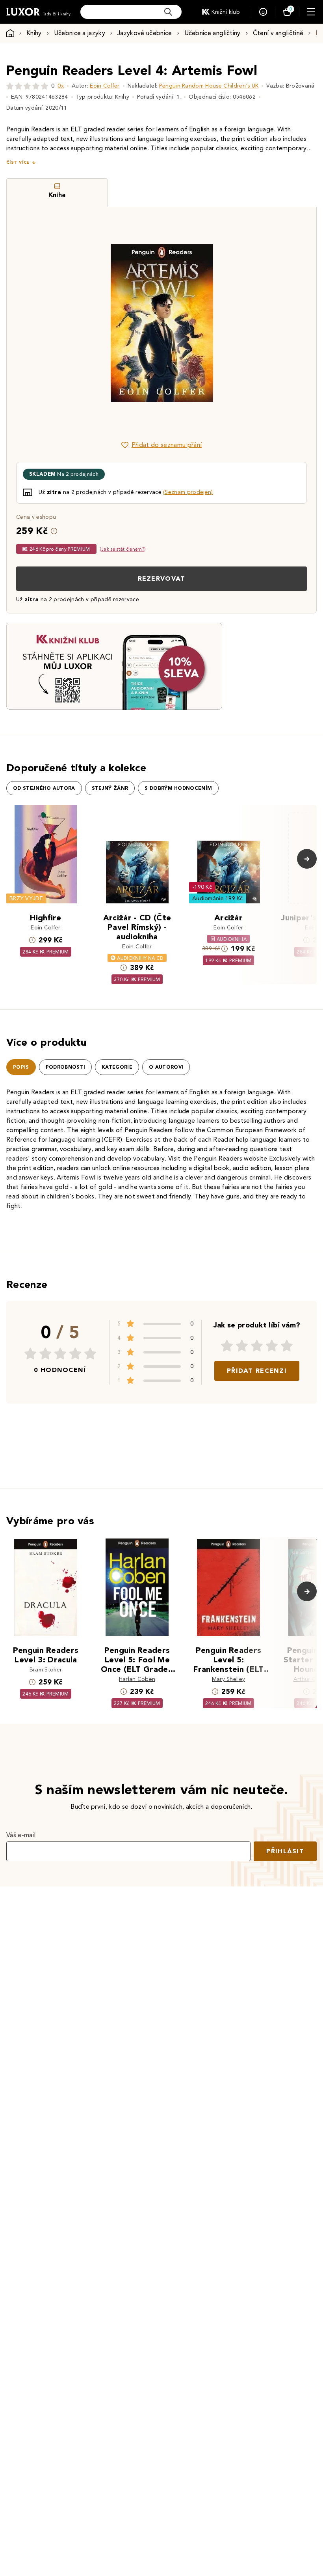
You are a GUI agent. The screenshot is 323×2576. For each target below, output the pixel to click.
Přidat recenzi (257, 1371)
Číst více (18, 162)
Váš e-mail (21, 1835)
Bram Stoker (46, 1670)
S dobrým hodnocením (178, 788)
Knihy (34, 33)
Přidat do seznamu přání (167, 445)
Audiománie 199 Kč (218, 898)
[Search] (168, 12)
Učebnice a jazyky (80, 33)
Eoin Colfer (105, 86)
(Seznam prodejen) (188, 492)
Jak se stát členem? (123, 549)
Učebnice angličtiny (213, 33)
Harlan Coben (137, 1679)
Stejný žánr (110, 788)
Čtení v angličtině (278, 33)
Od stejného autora (44, 788)
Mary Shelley (229, 1679)
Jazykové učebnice (145, 33)
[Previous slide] (73, 323)
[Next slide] (250, 323)
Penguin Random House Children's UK (209, 86)
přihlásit (285, 1851)
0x (61, 86)
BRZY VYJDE (26, 898)
